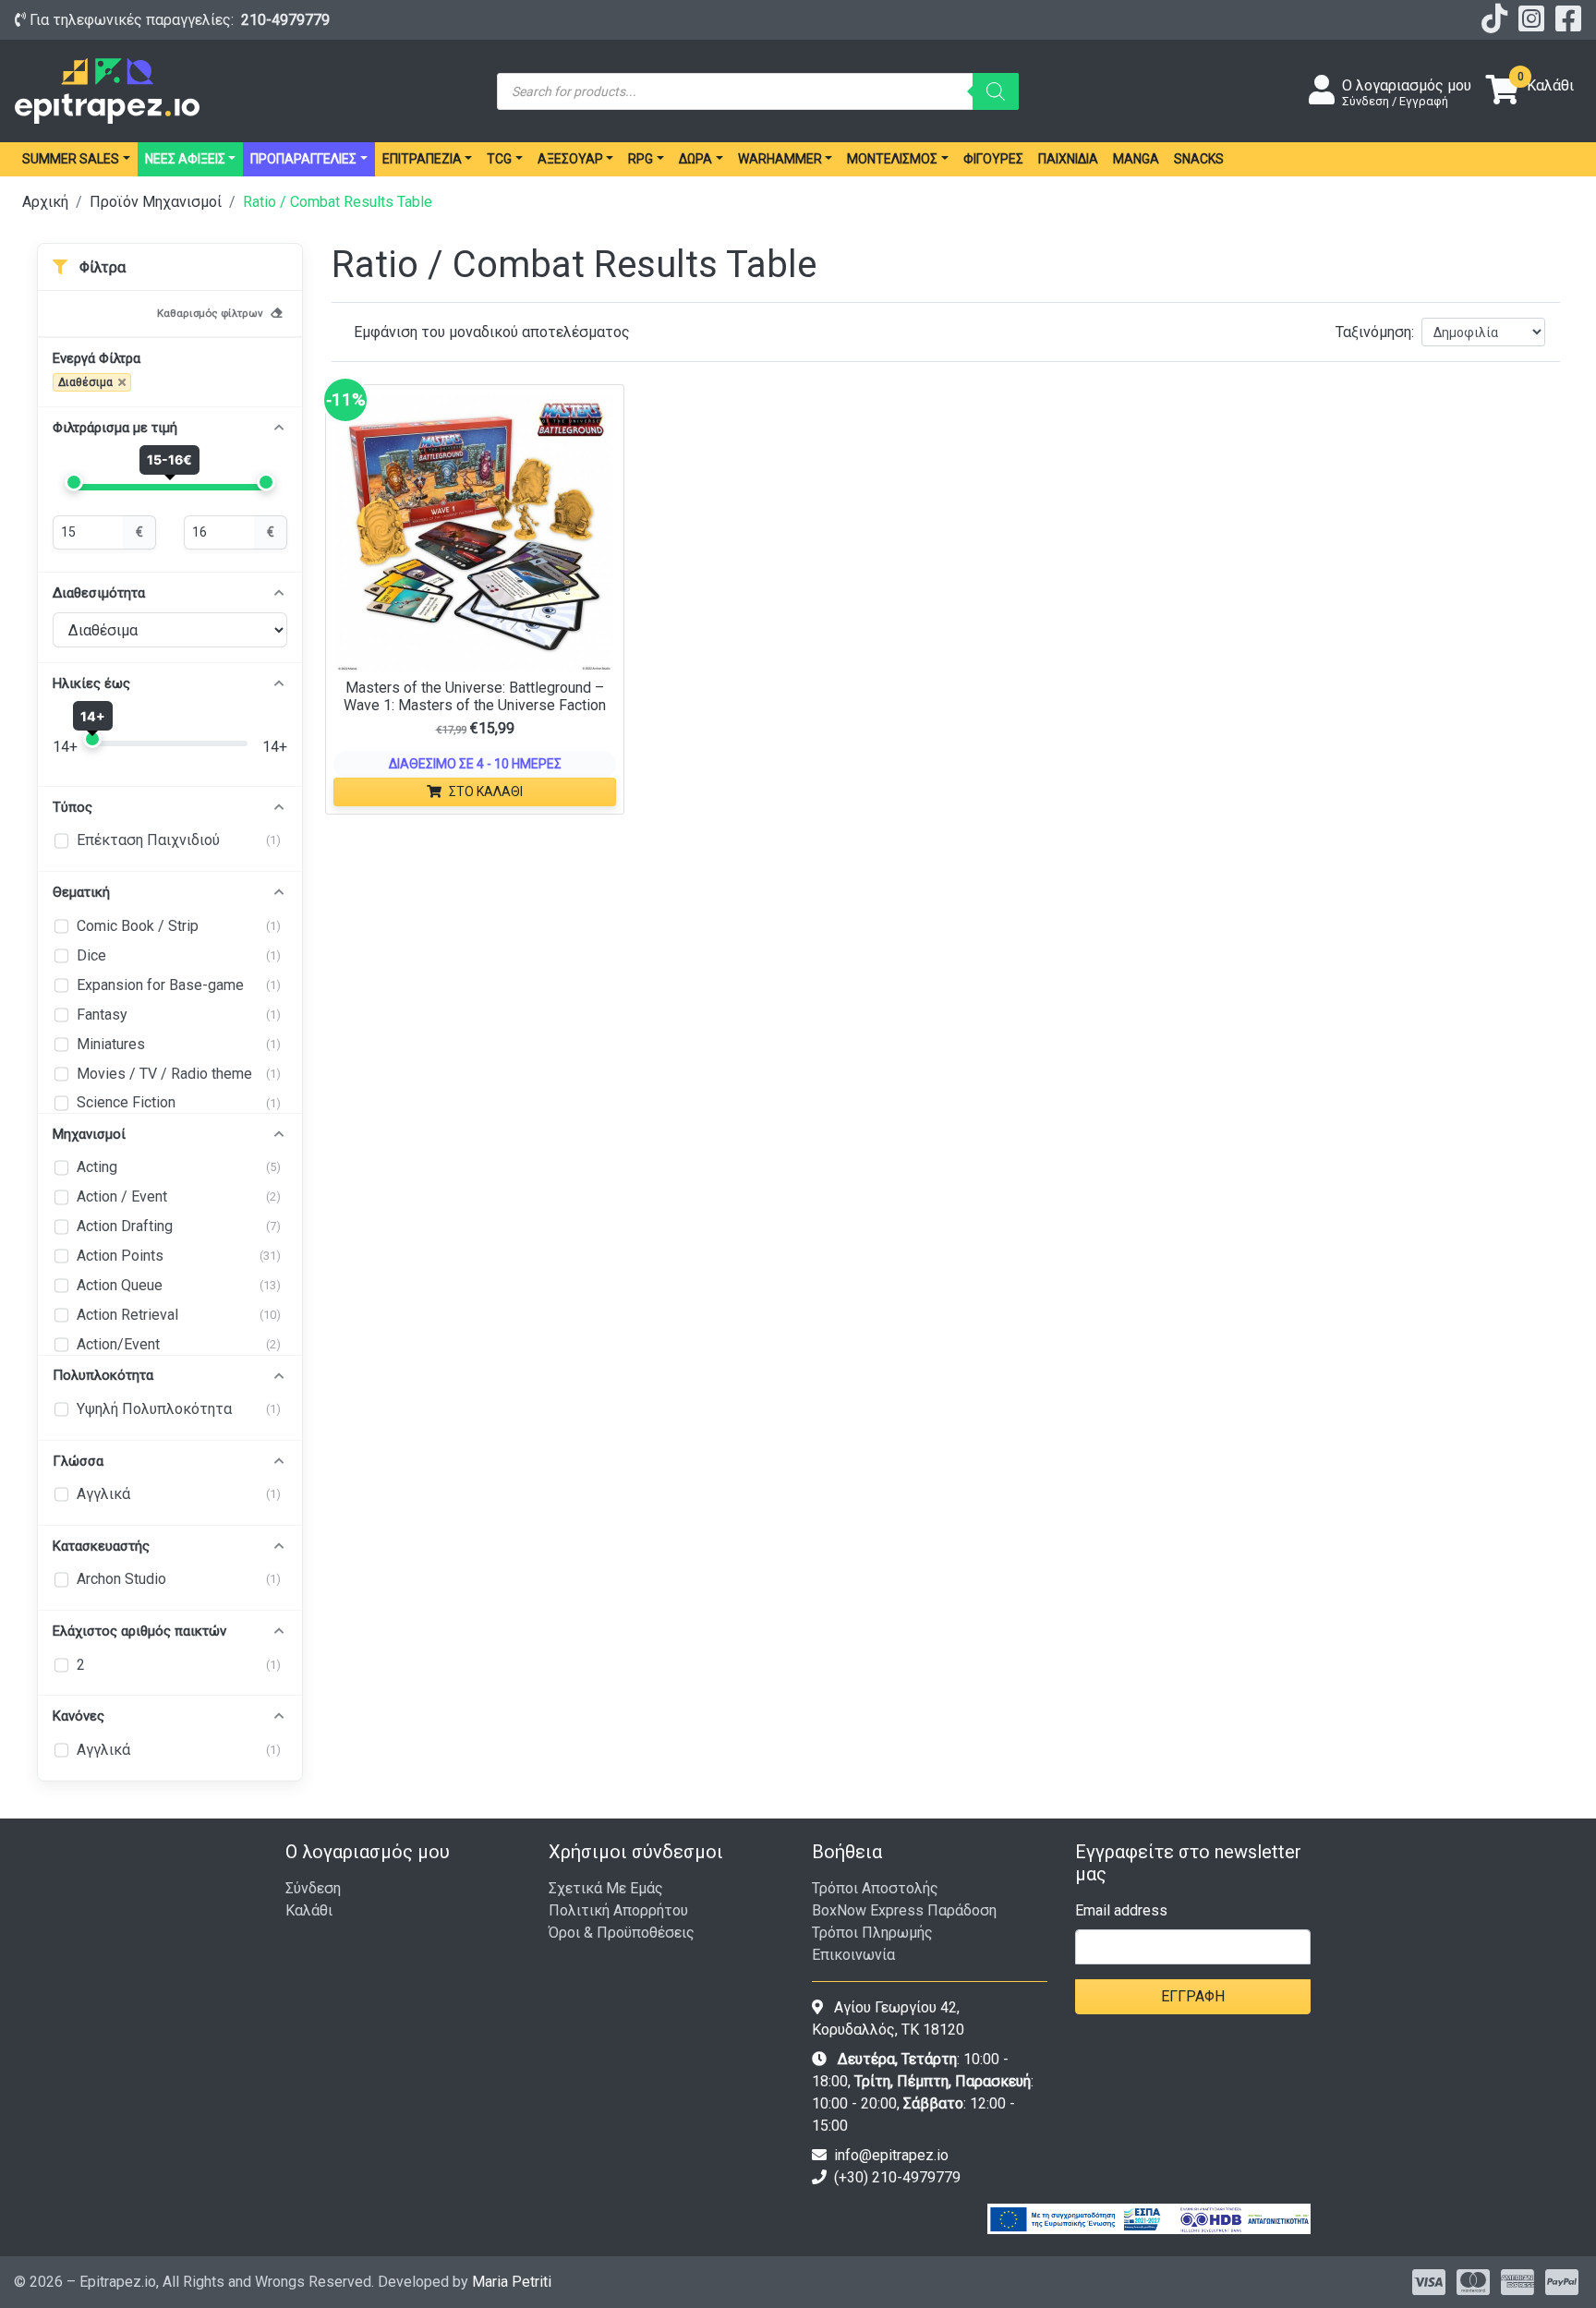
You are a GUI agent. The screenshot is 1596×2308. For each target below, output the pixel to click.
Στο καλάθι (486, 791)
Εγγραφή (1193, 1996)
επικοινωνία (853, 1955)
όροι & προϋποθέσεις (622, 1933)
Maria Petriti (512, 2282)
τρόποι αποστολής (875, 1888)
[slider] (74, 482)
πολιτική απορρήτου (618, 1910)
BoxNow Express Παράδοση (904, 1910)
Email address (1121, 1910)
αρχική (45, 202)
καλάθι (309, 1910)
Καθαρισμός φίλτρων (210, 313)
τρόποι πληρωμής (872, 1933)
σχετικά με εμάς (606, 1888)
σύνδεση (313, 1888)
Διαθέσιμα (85, 382)
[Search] (996, 91)
